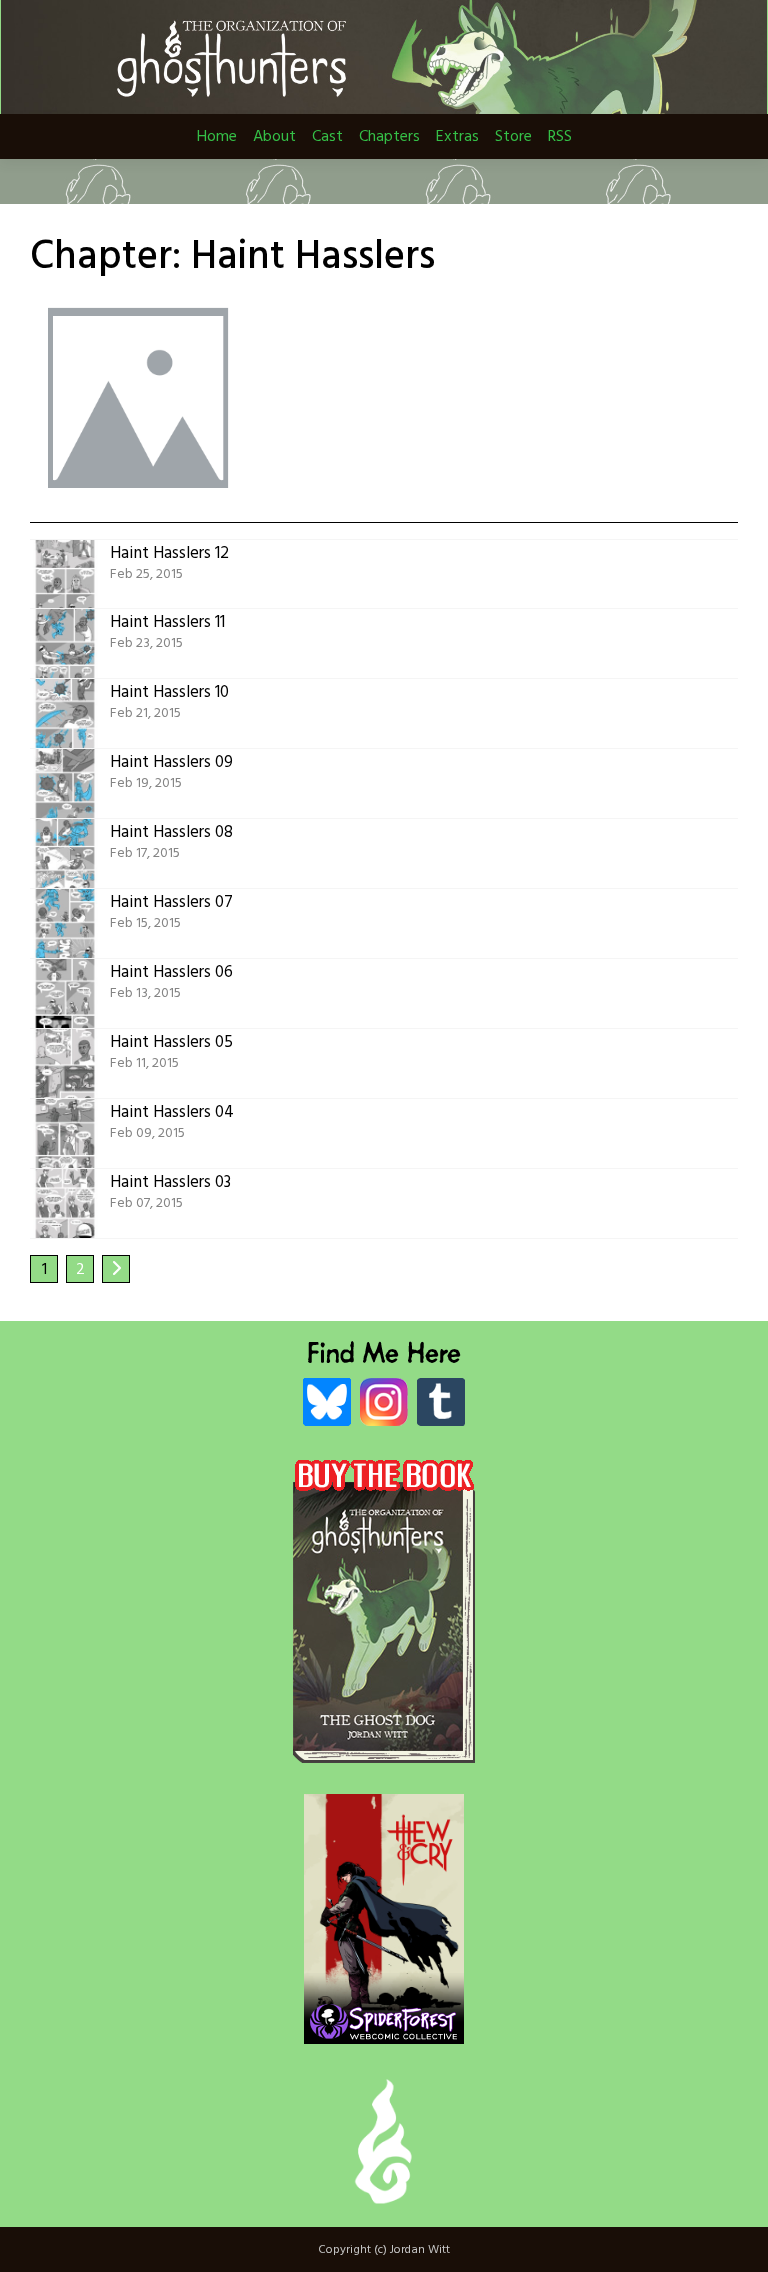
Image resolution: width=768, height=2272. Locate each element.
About (274, 137)
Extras (457, 137)
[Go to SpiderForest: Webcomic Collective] (384, 2023)
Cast (327, 137)
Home (217, 137)
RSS (560, 137)
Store (513, 137)
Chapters (389, 137)
